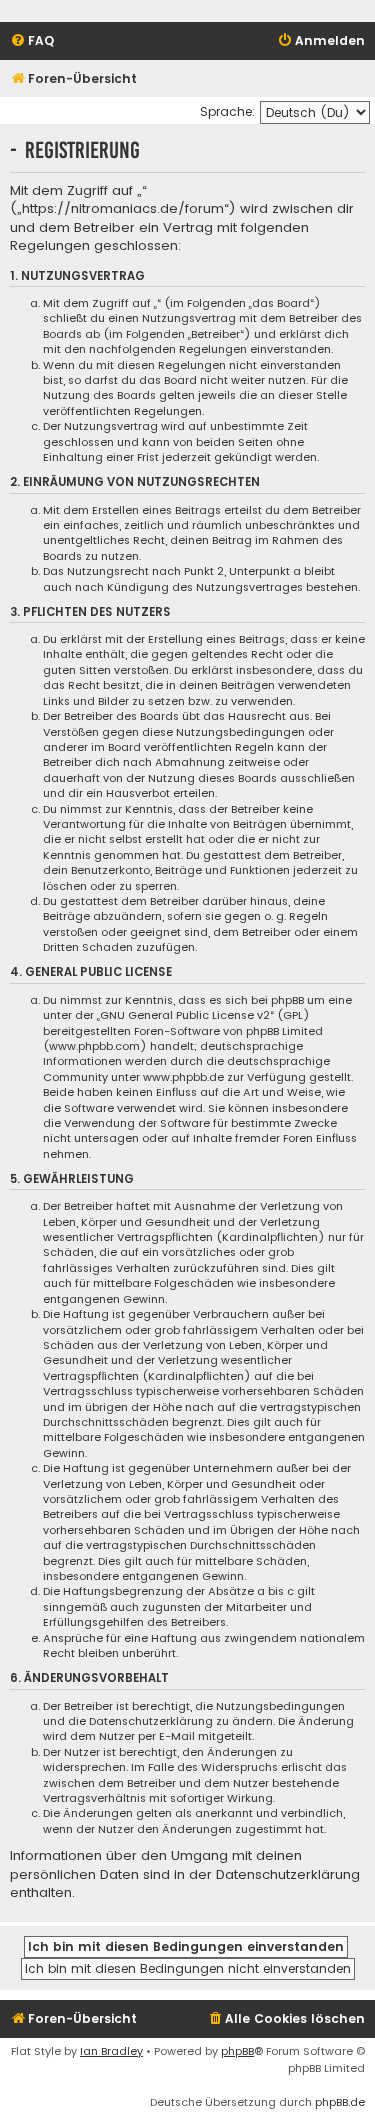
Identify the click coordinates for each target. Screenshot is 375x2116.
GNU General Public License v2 (185, 1015)
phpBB (237, 2051)
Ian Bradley (111, 2051)
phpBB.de (340, 2102)
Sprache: (227, 111)
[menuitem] (32, 41)
